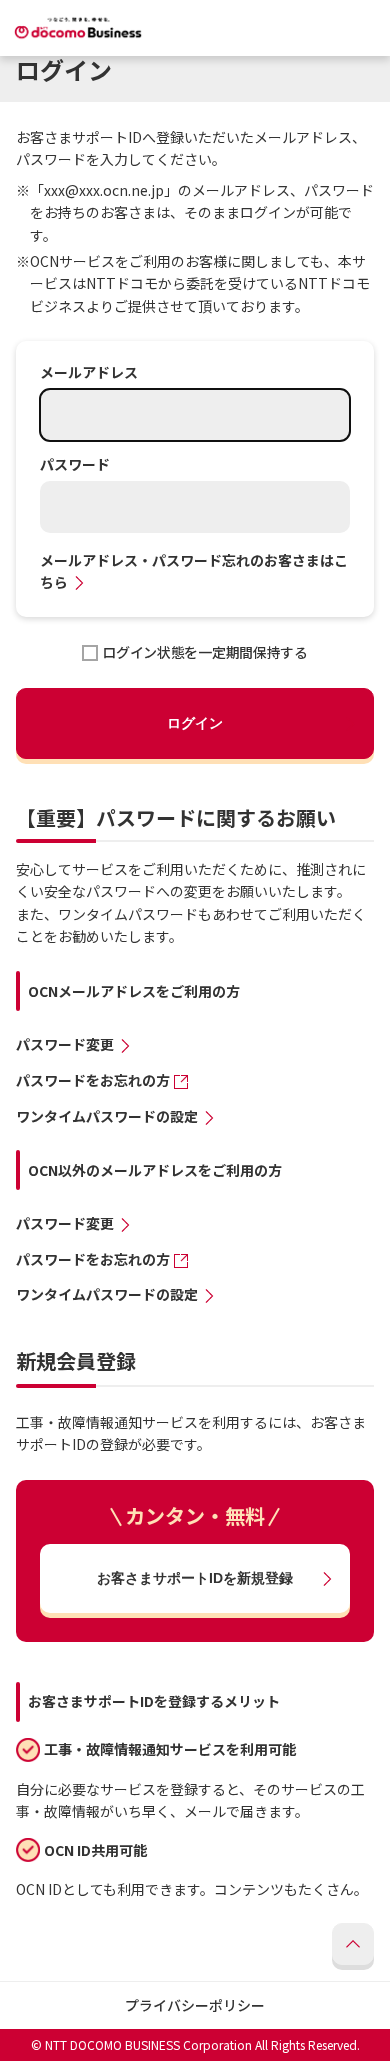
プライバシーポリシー (195, 2005)
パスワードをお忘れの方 (93, 1080)
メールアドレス (89, 373)
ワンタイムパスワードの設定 (107, 1116)
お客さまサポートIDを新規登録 (195, 1578)
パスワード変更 (65, 1044)
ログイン (195, 723)
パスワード (75, 465)
